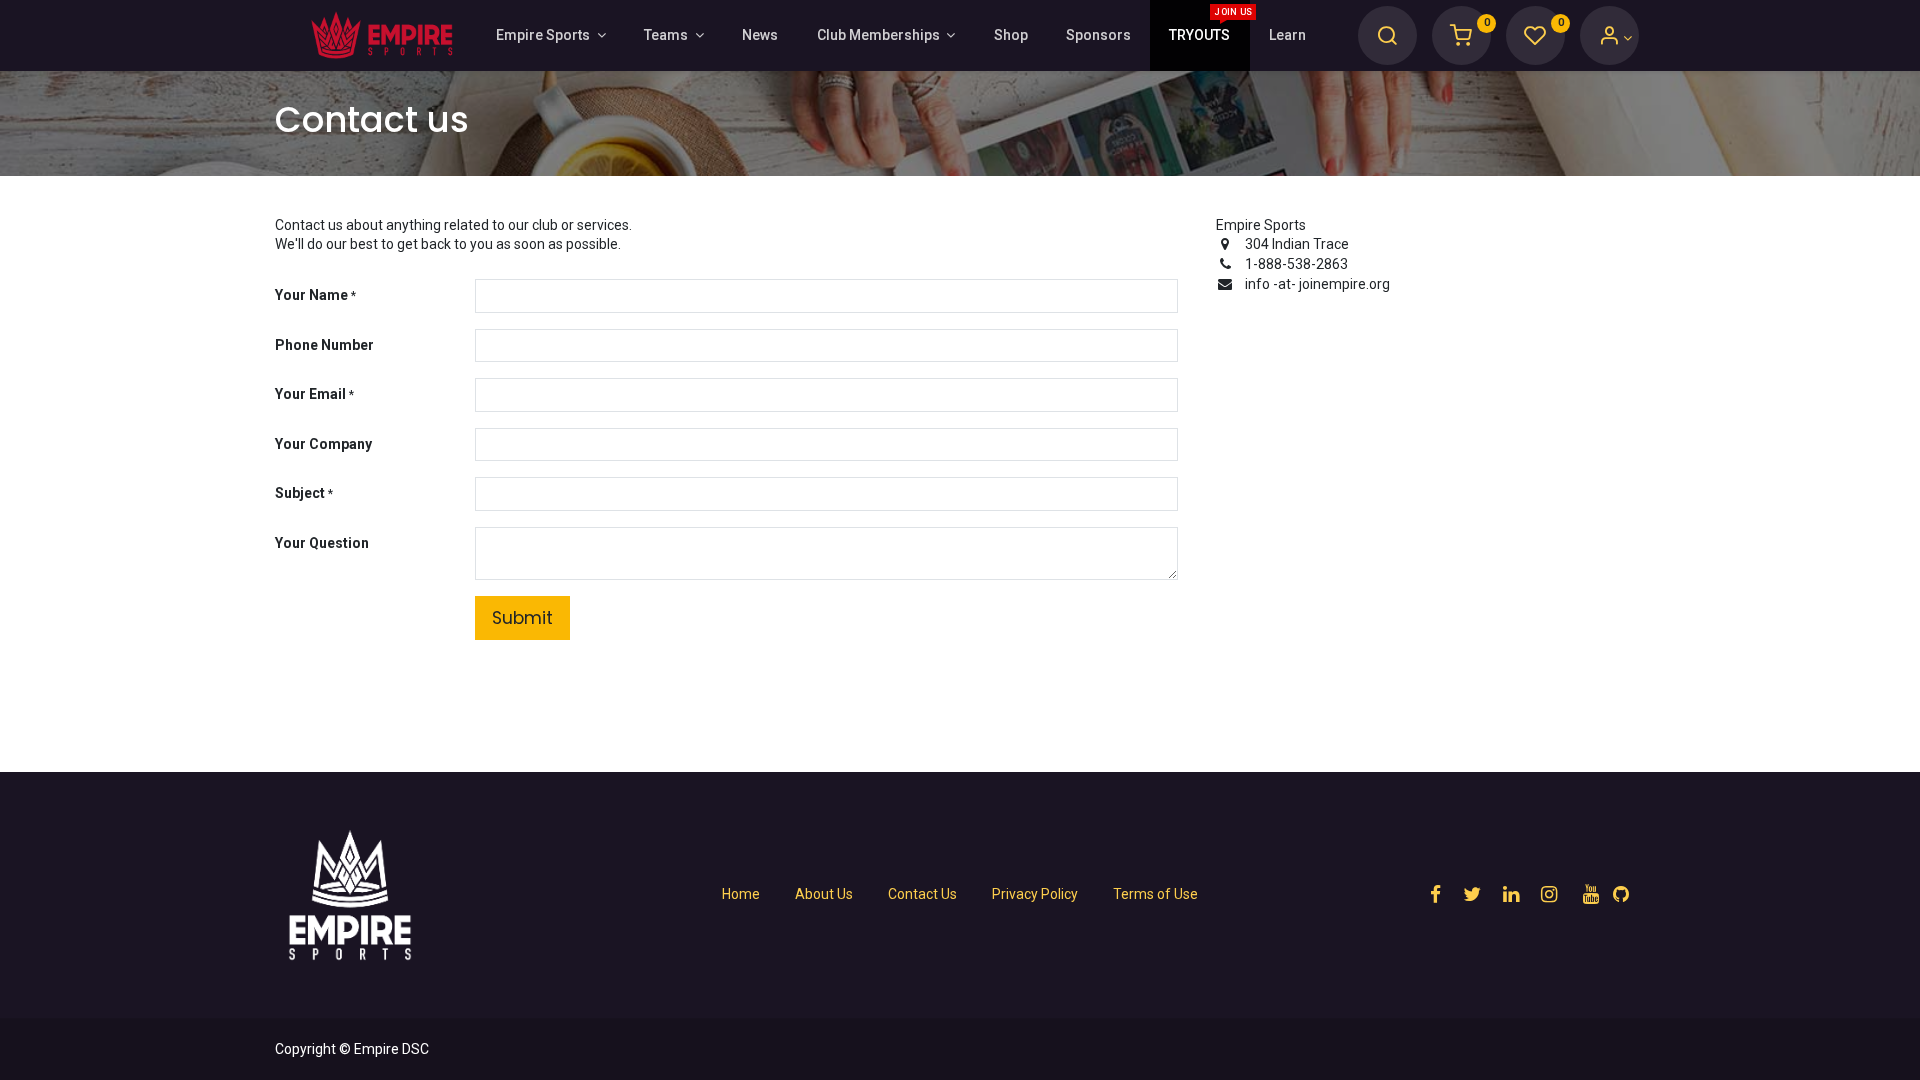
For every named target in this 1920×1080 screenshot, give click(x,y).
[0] (1461, 38)
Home (741, 894)
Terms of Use (1155, 894)
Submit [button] (522, 618)
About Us (824, 894)
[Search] (1387, 38)
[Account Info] (1615, 38)
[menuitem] (760, 35)
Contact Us (922, 894)
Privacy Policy (1035, 894)
